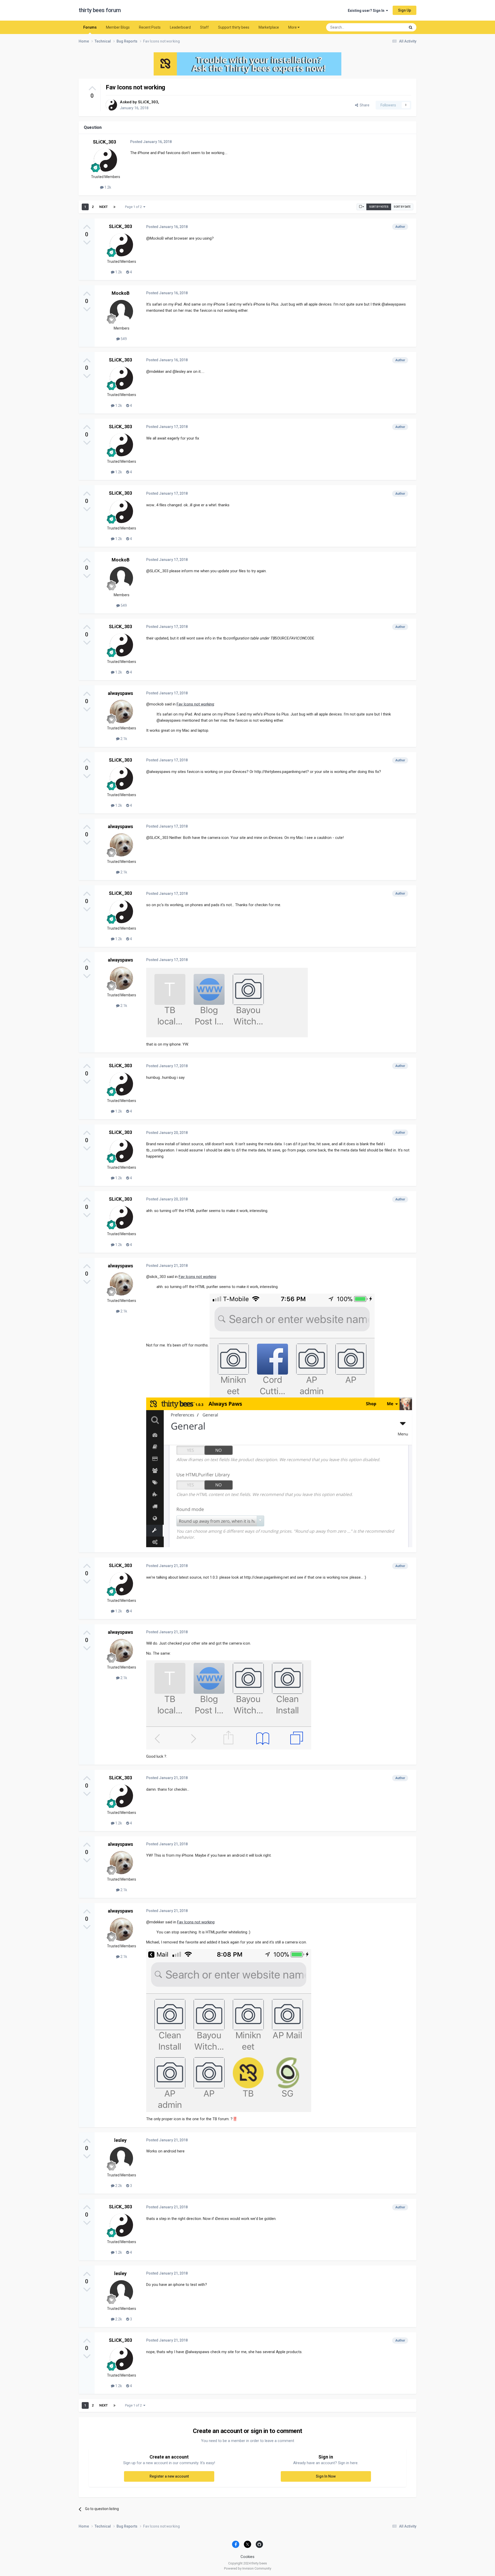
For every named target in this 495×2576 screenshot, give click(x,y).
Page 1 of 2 (134, 207)
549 (123, 339)
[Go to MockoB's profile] (121, 312)
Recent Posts (150, 27)
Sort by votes (379, 207)
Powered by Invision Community (248, 2568)
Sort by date (402, 207)
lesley (120, 2140)
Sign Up (405, 10)
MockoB (121, 293)
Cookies (247, 2557)
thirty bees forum (100, 10)
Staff (204, 27)
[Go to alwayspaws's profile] (121, 711)
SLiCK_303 (148, 102)
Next (104, 207)
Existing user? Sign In (367, 11)
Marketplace (269, 27)
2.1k (123, 739)
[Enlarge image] (227, 1002)
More (292, 27)
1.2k (107, 187)
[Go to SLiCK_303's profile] (111, 105)
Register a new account (169, 2476)
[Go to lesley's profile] (121, 2158)
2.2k (118, 2186)
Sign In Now (326, 2476)
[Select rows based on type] (362, 207)
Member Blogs (118, 27)
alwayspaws (120, 693)
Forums (90, 27)
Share (364, 105)
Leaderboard (180, 27)
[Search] (411, 27)
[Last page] (114, 207)
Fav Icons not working (195, 704)
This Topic (391, 27)
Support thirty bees (234, 27)
